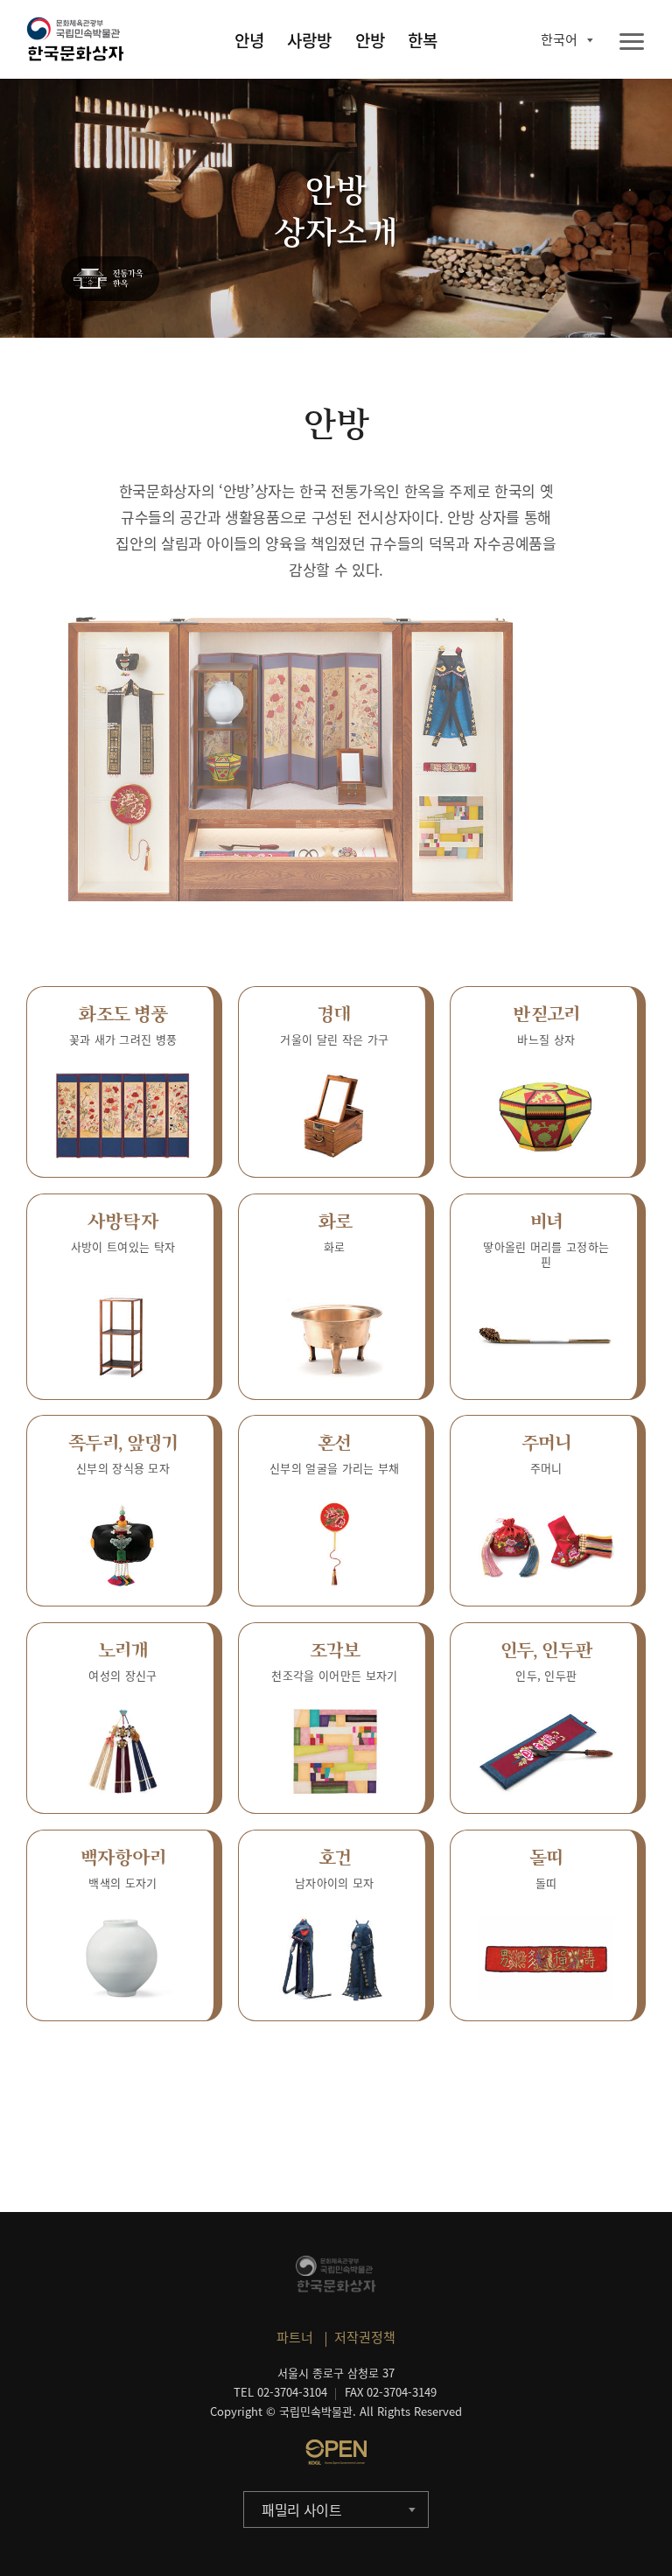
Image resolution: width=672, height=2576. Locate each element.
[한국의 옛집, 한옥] (110, 280)
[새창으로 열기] (336, 2452)
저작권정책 (365, 2337)
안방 (370, 40)
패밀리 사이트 (302, 2509)
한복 (423, 40)
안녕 (249, 40)
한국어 (559, 39)
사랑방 (309, 40)
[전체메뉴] (632, 42)
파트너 (295, 2337)
